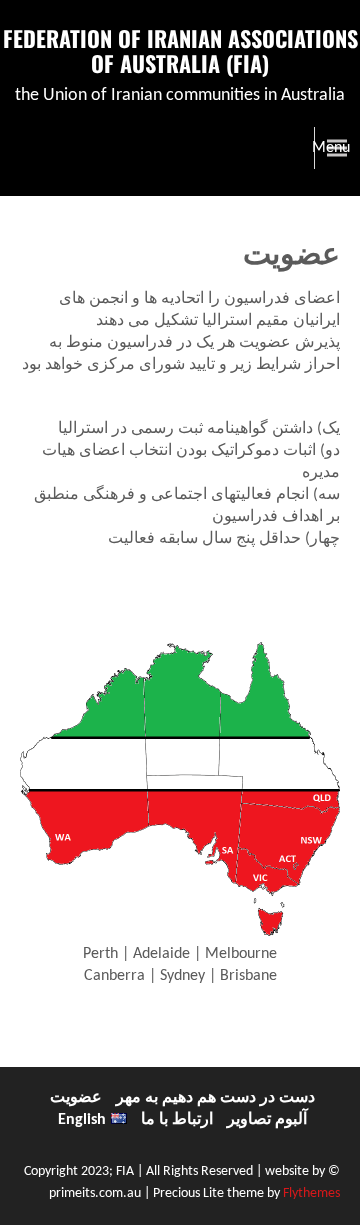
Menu (331, 148)
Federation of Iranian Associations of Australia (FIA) (180, 50)
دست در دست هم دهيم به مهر (215, 1098)
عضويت (76, 1098)
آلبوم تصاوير (267, 1120)
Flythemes (310, 1193)
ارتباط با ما (177, 1120)
